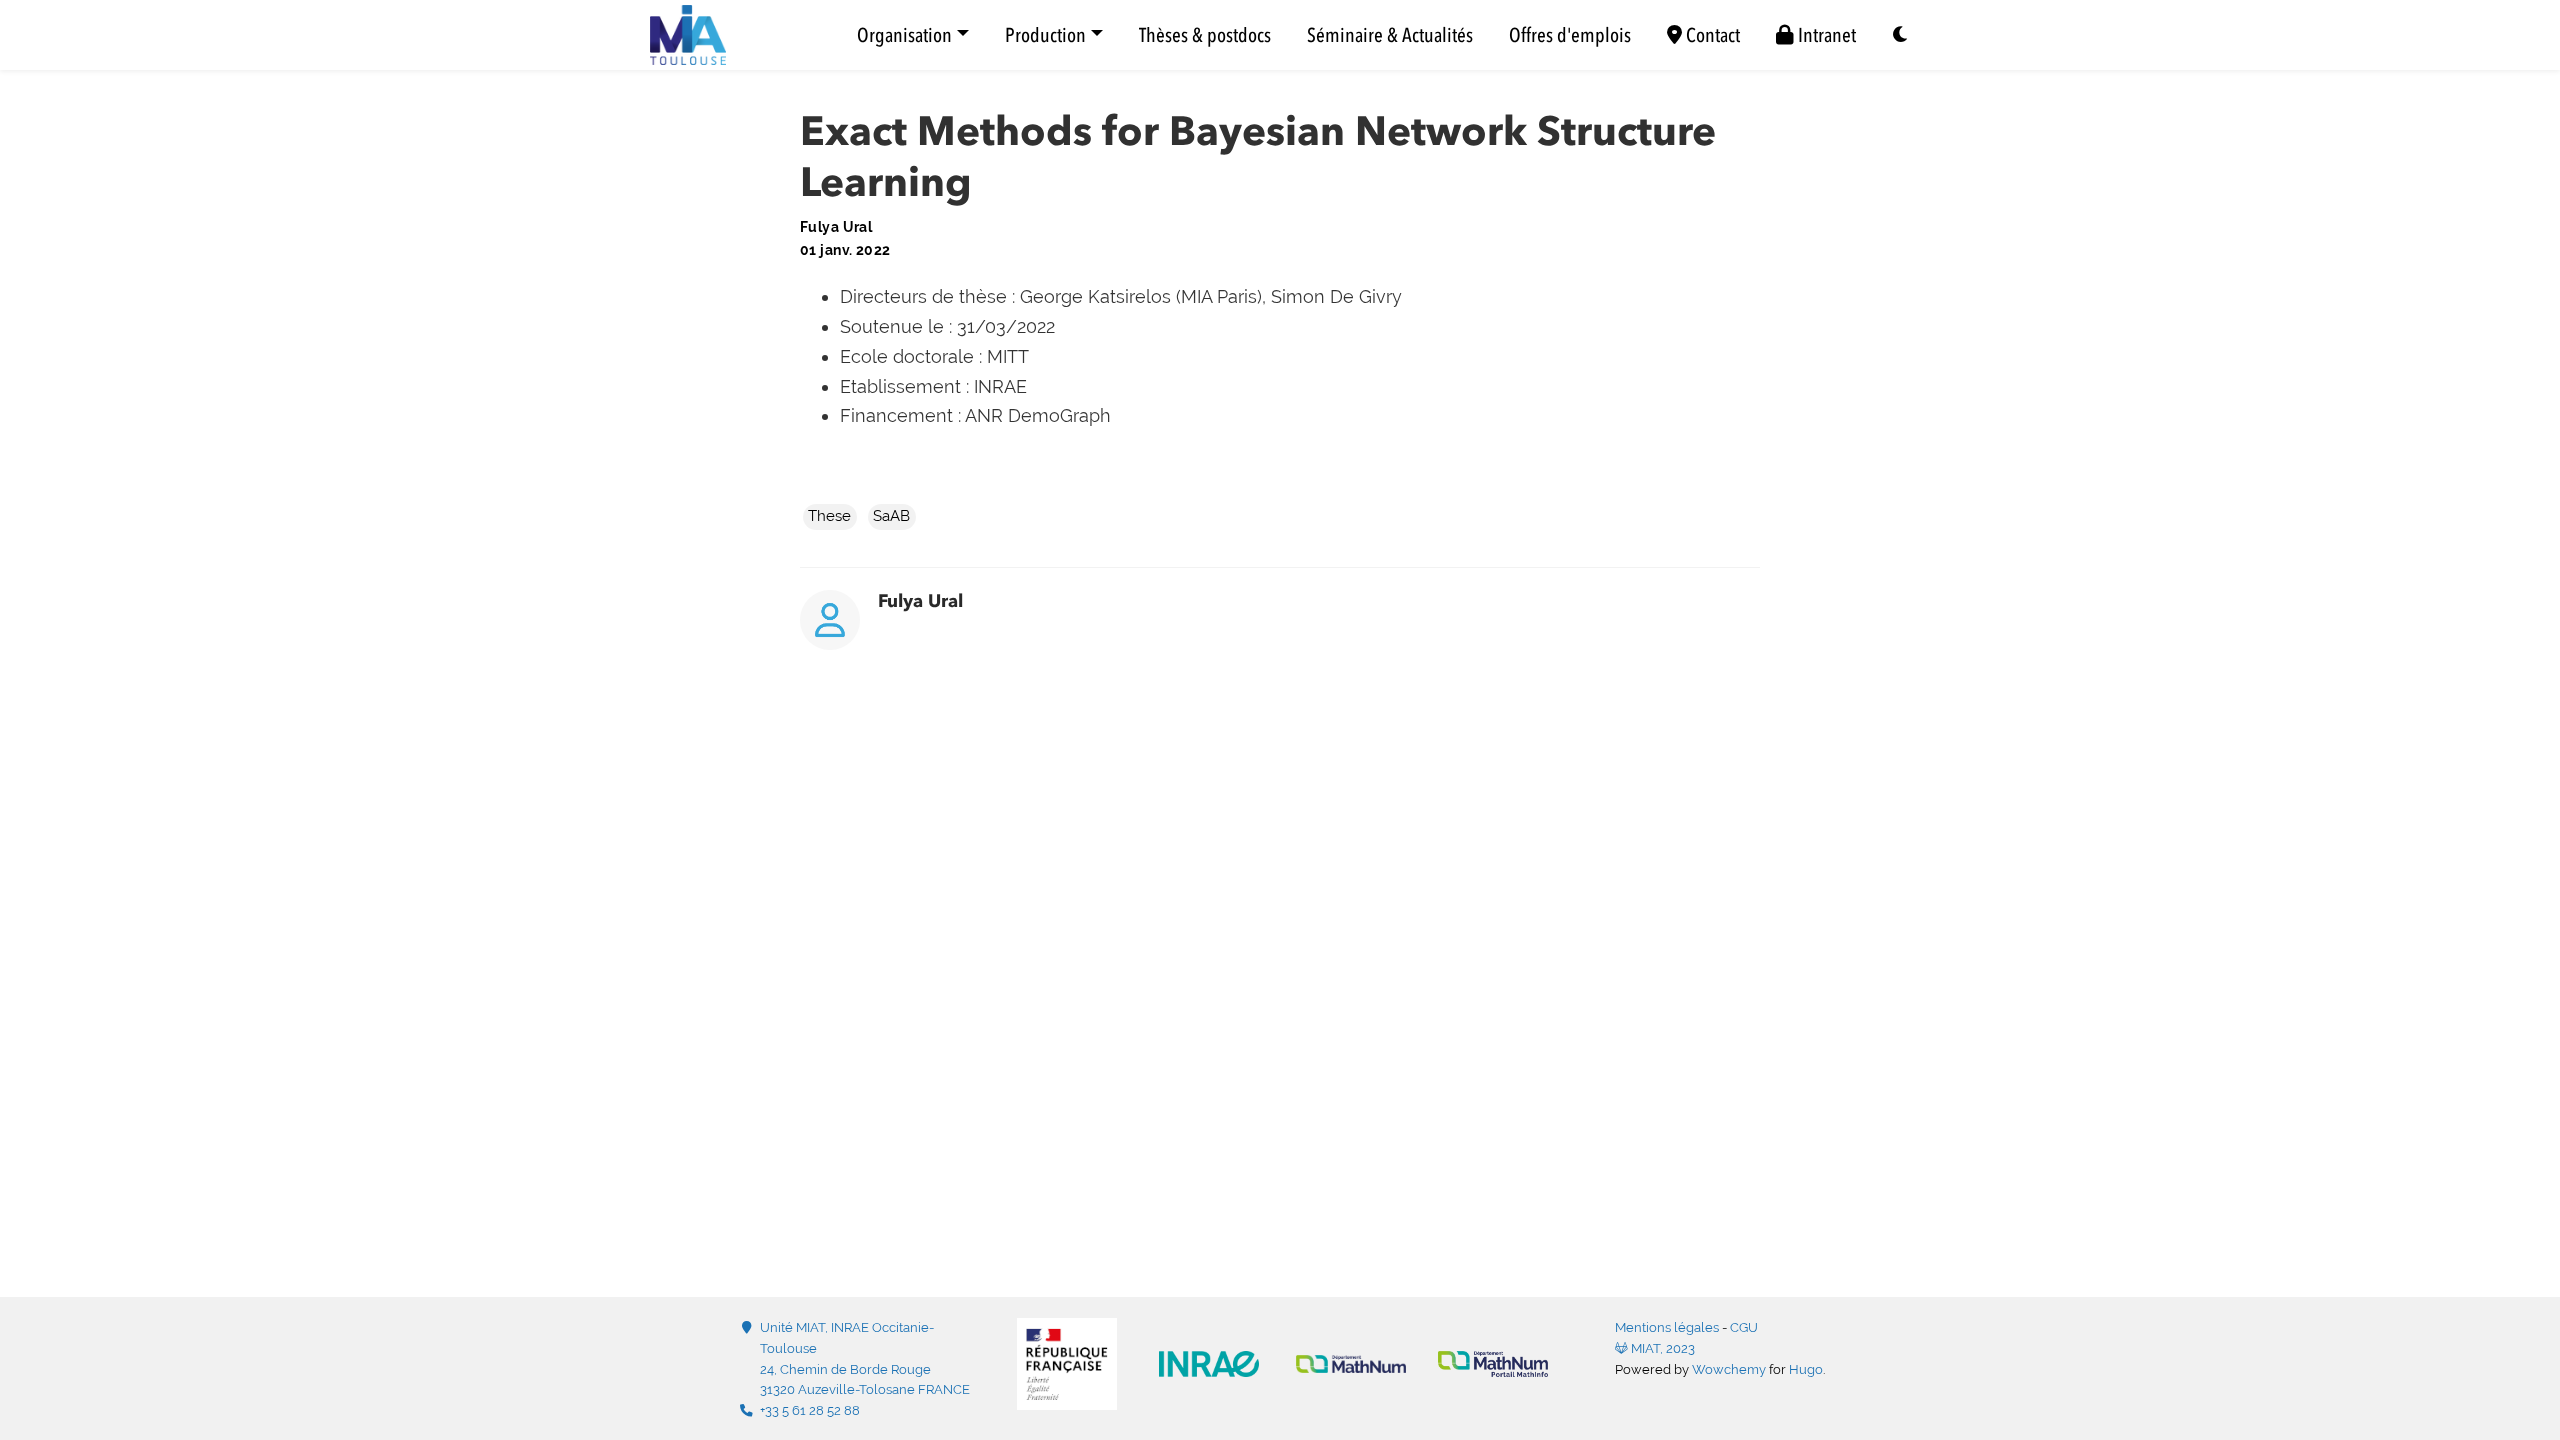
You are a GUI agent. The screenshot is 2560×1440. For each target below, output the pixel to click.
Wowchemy (1729, 1369)
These (829, 516)
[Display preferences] (1901, 35)
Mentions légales (1667, 1327)
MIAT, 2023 (1661, 1348)
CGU (1744, 1327)
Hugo (1806, 1369)
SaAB (891, 516)
